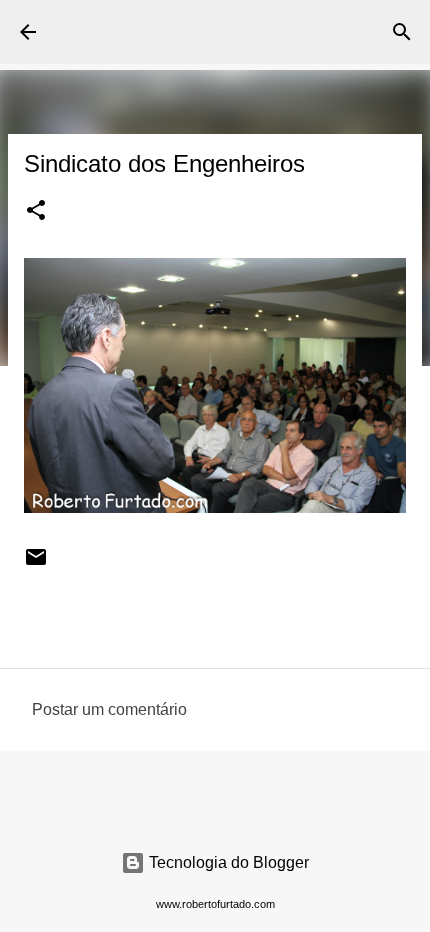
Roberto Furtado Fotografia (152, 31)
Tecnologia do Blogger (227, 862)
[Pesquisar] (402, 32)
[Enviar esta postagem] (36, 564)
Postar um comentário (109, 709)
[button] (36, 212)
